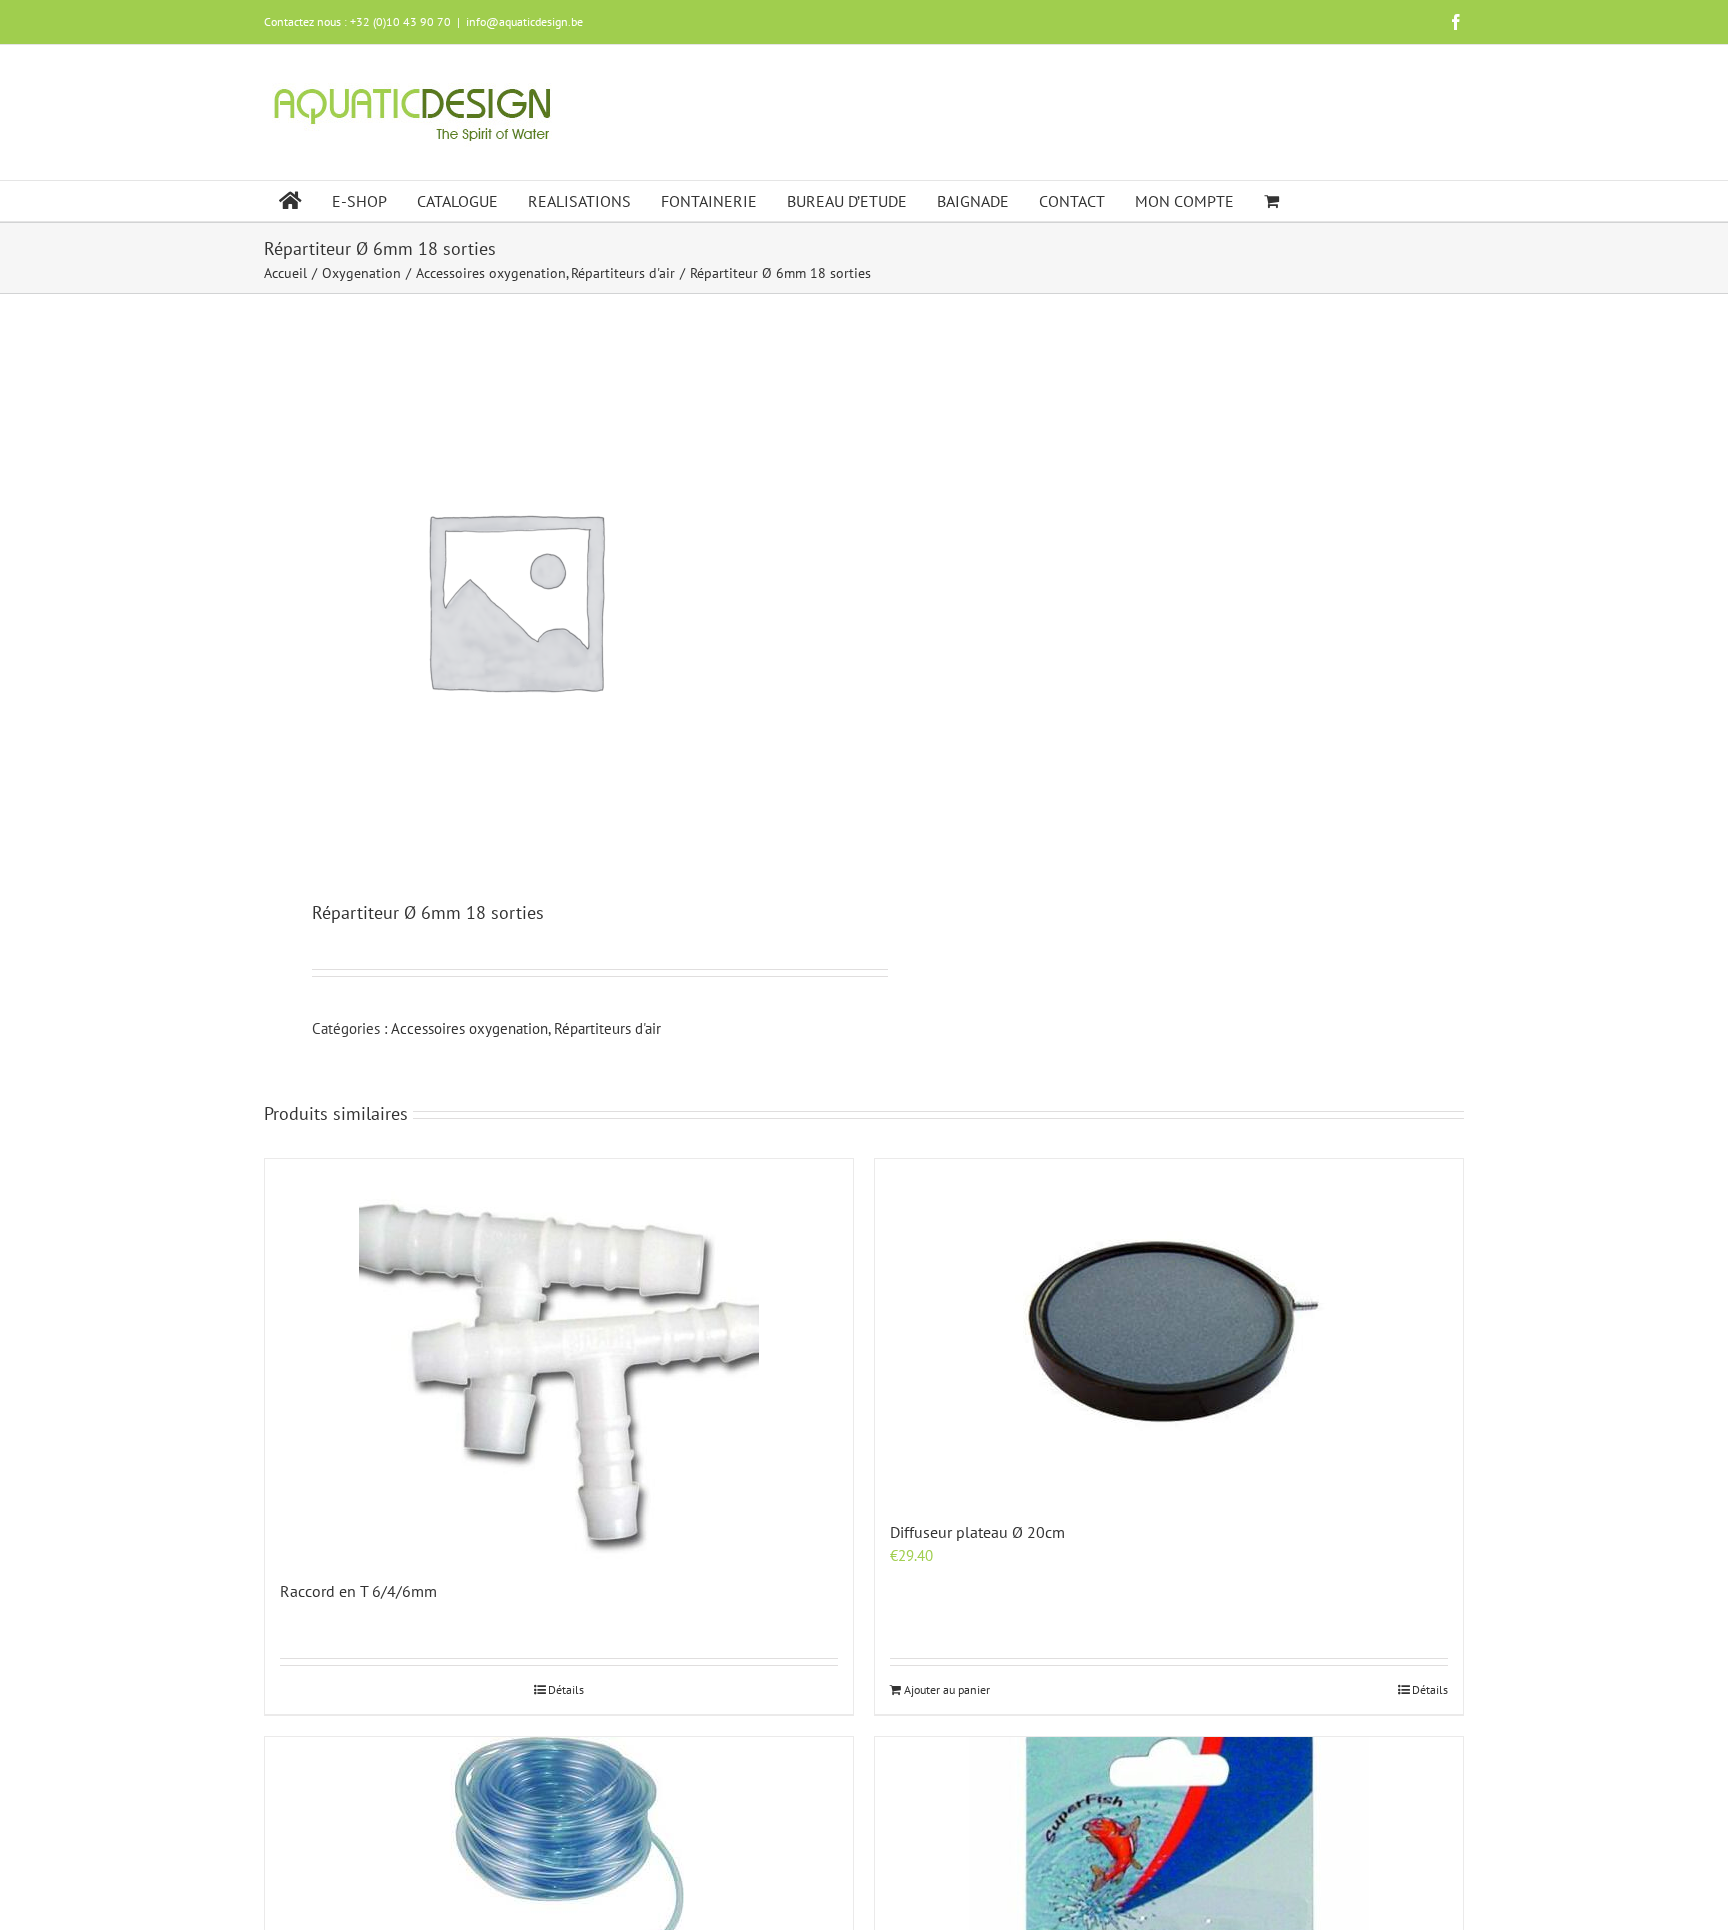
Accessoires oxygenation (469, 1028)
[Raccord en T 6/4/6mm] (559, 1359)
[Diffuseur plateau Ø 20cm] (1169, 1329)
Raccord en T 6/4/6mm (358, 1591)
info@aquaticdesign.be (524, 21)
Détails (566, 1689)
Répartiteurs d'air (607, 1028)
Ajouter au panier (947, 1689)
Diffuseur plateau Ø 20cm (977, 1532)
